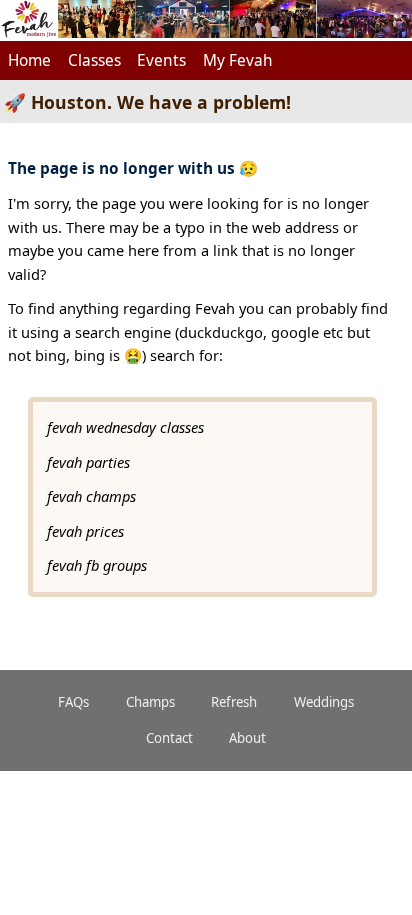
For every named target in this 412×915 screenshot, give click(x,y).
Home (29, 60)
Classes (94, 60)
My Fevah (238, 60)
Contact (169, 738)
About (247, 738)
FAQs (73, 702)
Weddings (324, 702)
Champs (150, 702)
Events (161, 60)
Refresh (234, 702)
